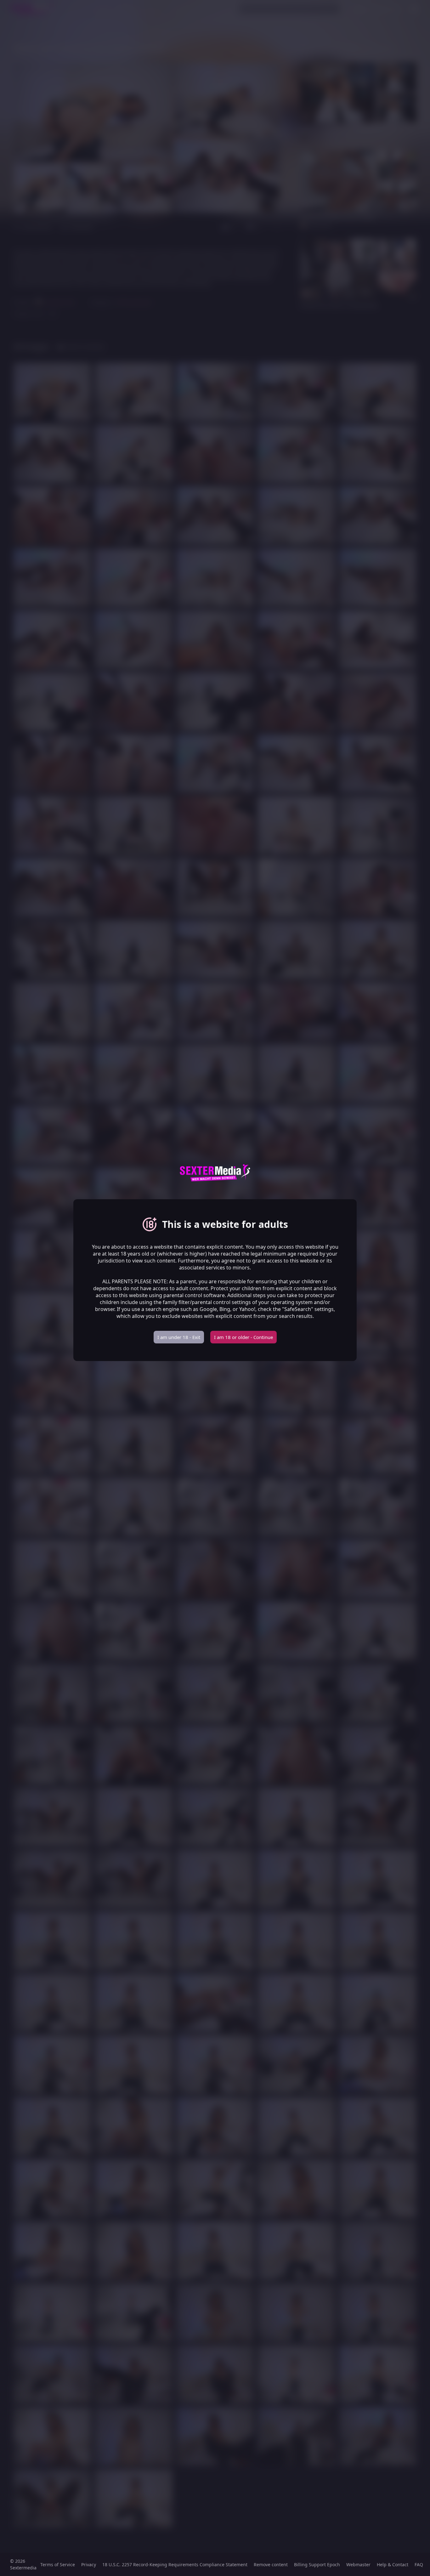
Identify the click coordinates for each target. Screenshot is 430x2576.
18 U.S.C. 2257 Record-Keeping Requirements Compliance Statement (175, 2565)
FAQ (419, 2565)
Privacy (89, 2565)
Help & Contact (393, 2565)
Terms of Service (58, 2565)
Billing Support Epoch (317, 2565)
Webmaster (358, 2565)
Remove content (271, 2565)
